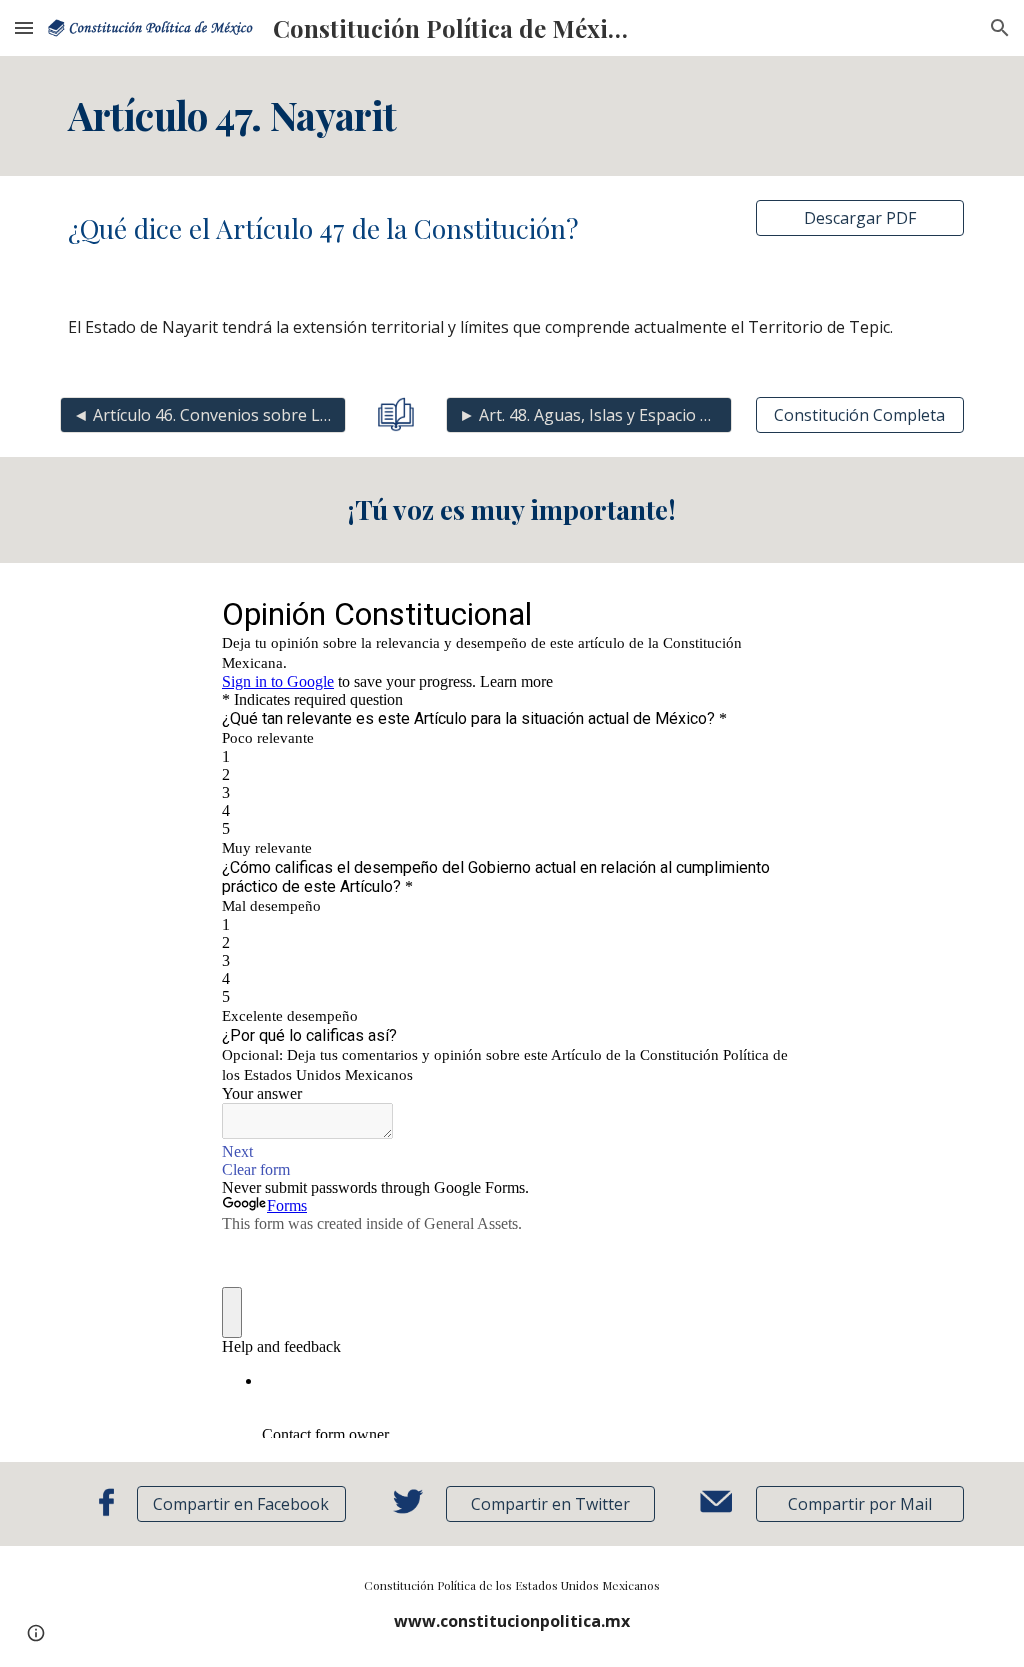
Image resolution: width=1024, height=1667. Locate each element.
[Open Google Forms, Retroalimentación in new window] (772, 613)
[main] (512, 116)
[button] (24, 27)
